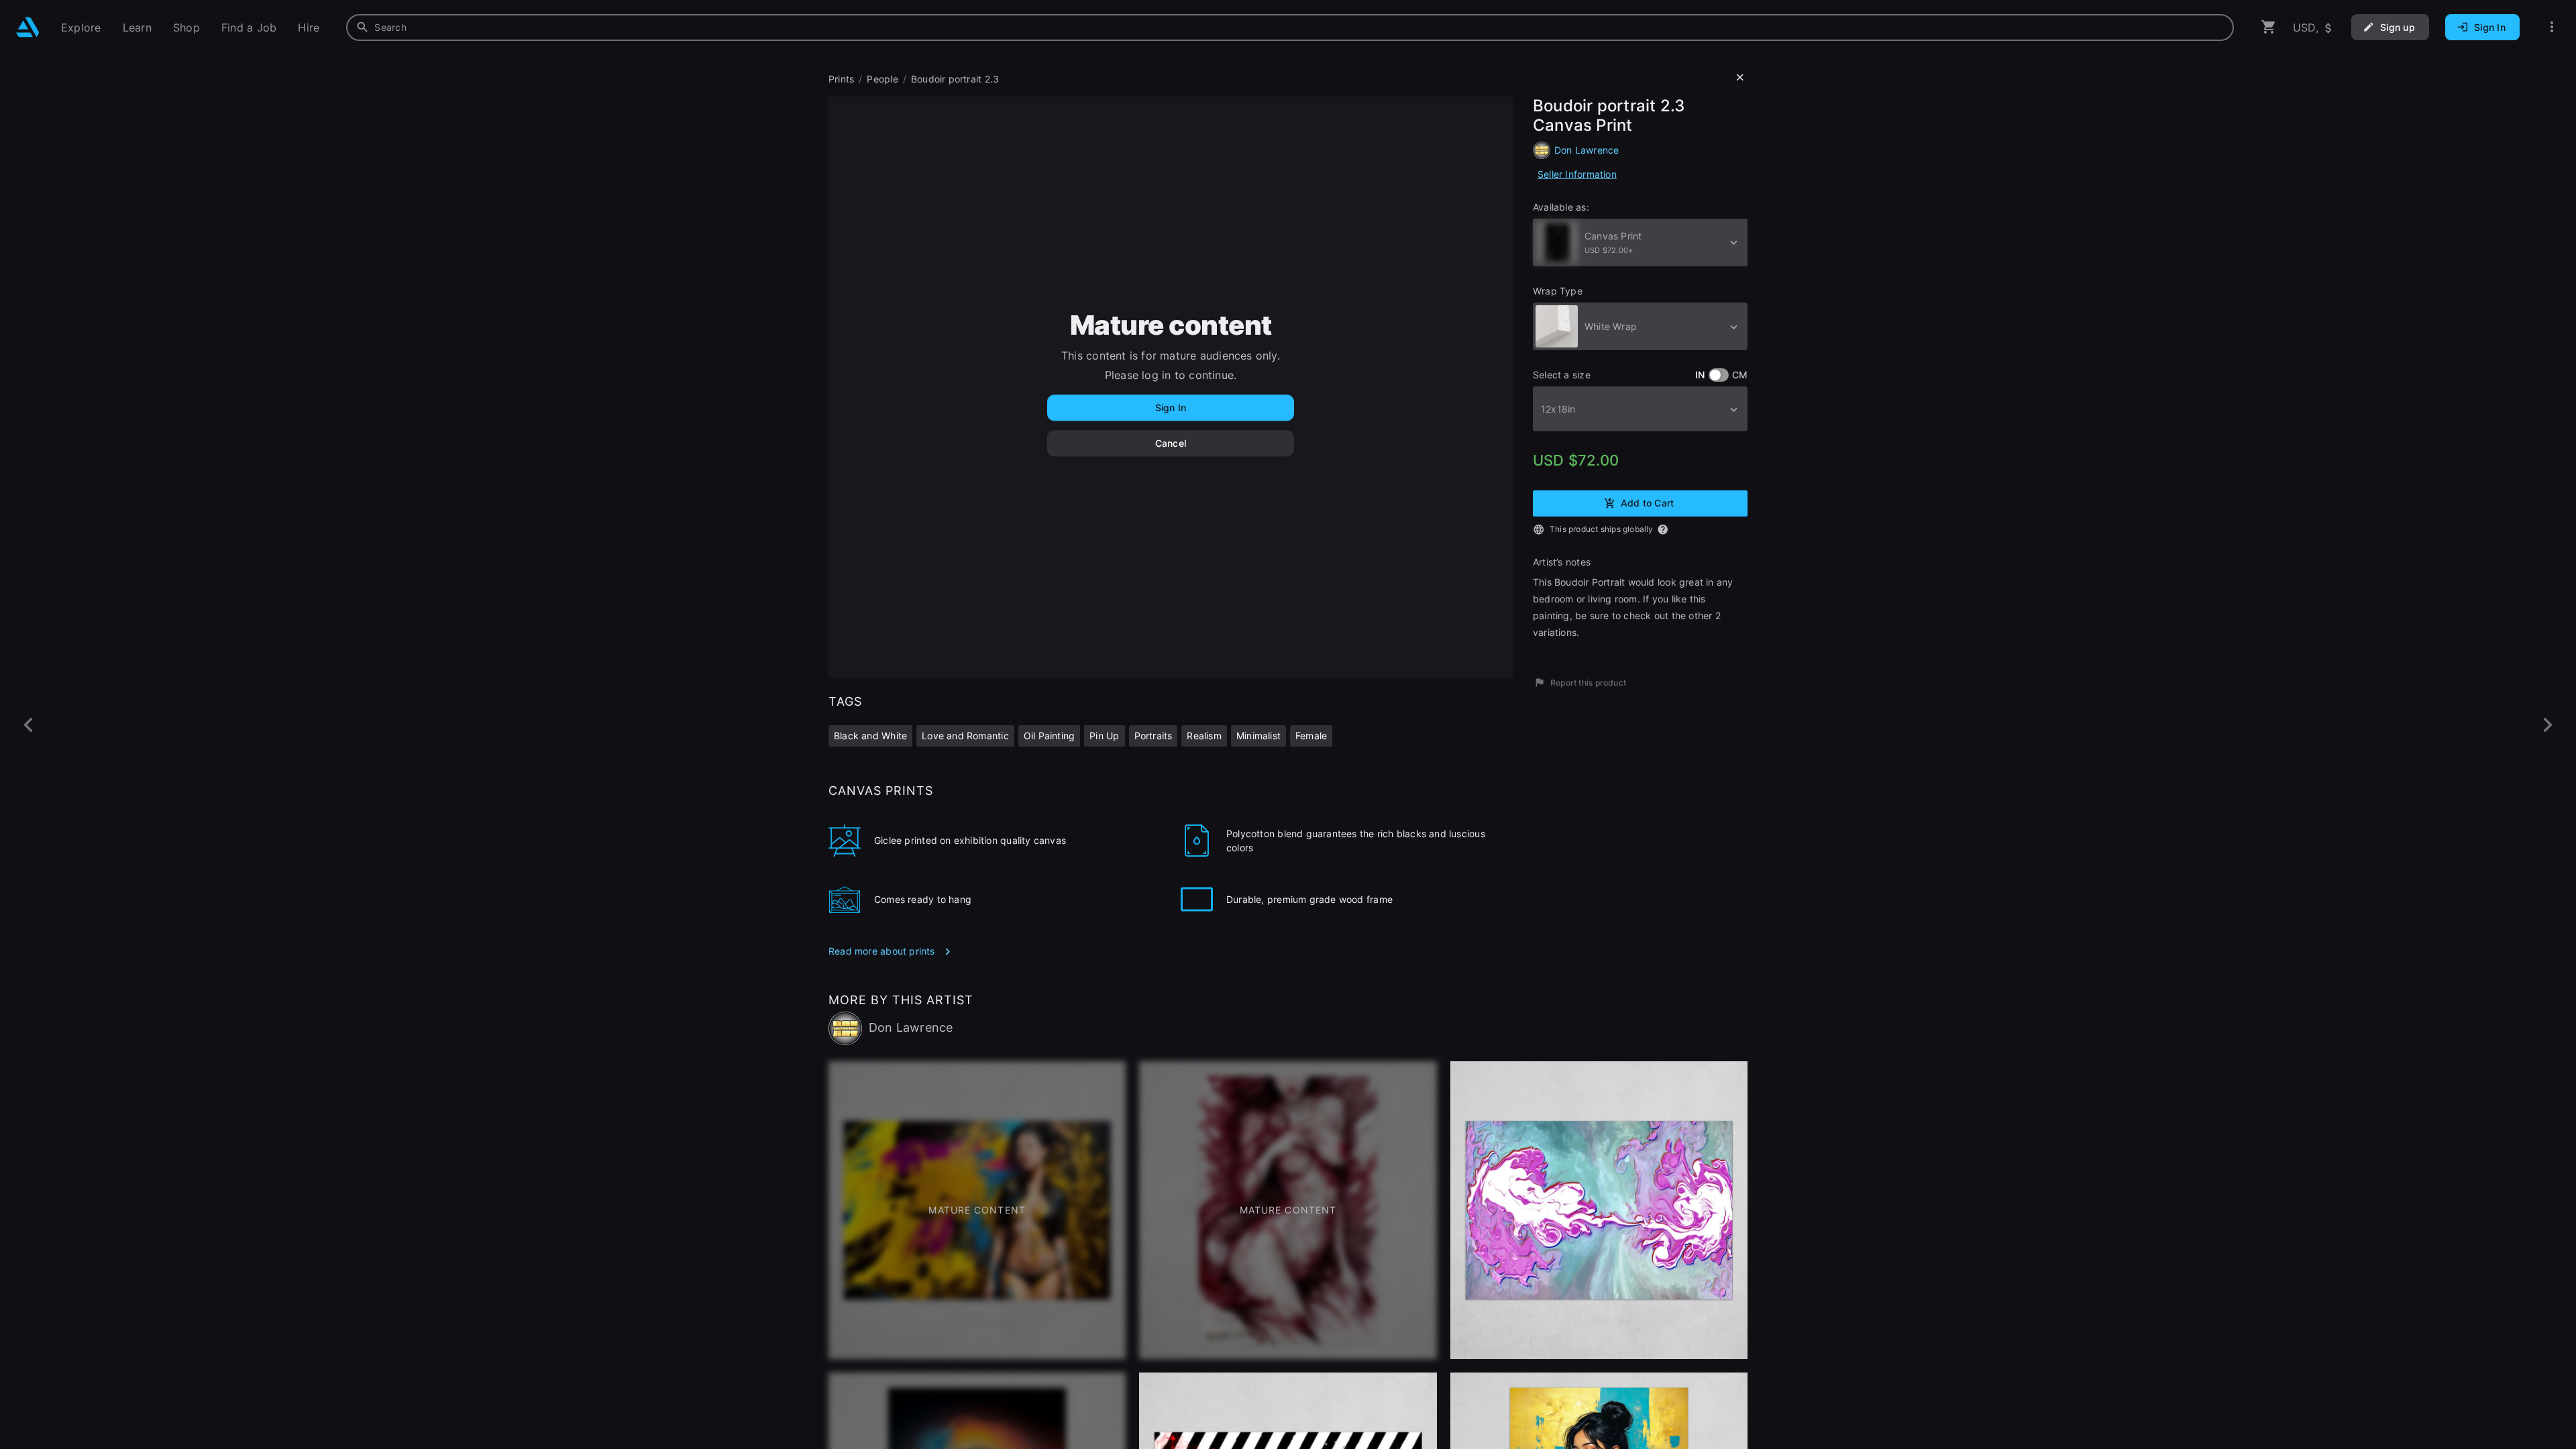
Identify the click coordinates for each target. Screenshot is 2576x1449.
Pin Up (1104, 736)
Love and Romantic (965, 736)
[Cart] (2269, 27)
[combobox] (1290, 28)
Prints (841, 79)
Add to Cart (1647, 502)
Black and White (870, 736)
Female (1311, 736)
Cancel (1171, 443)
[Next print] (2547, 725)
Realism (1204, 736)
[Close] (1740, 78)
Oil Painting (1050, 736)
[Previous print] (29, 725)
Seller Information (1577, 174)
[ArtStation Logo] (28, 27)
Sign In (1171, 408)
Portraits (1153, 736)
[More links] (2552, 27)
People (882, 79)
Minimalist (1258, 736)
